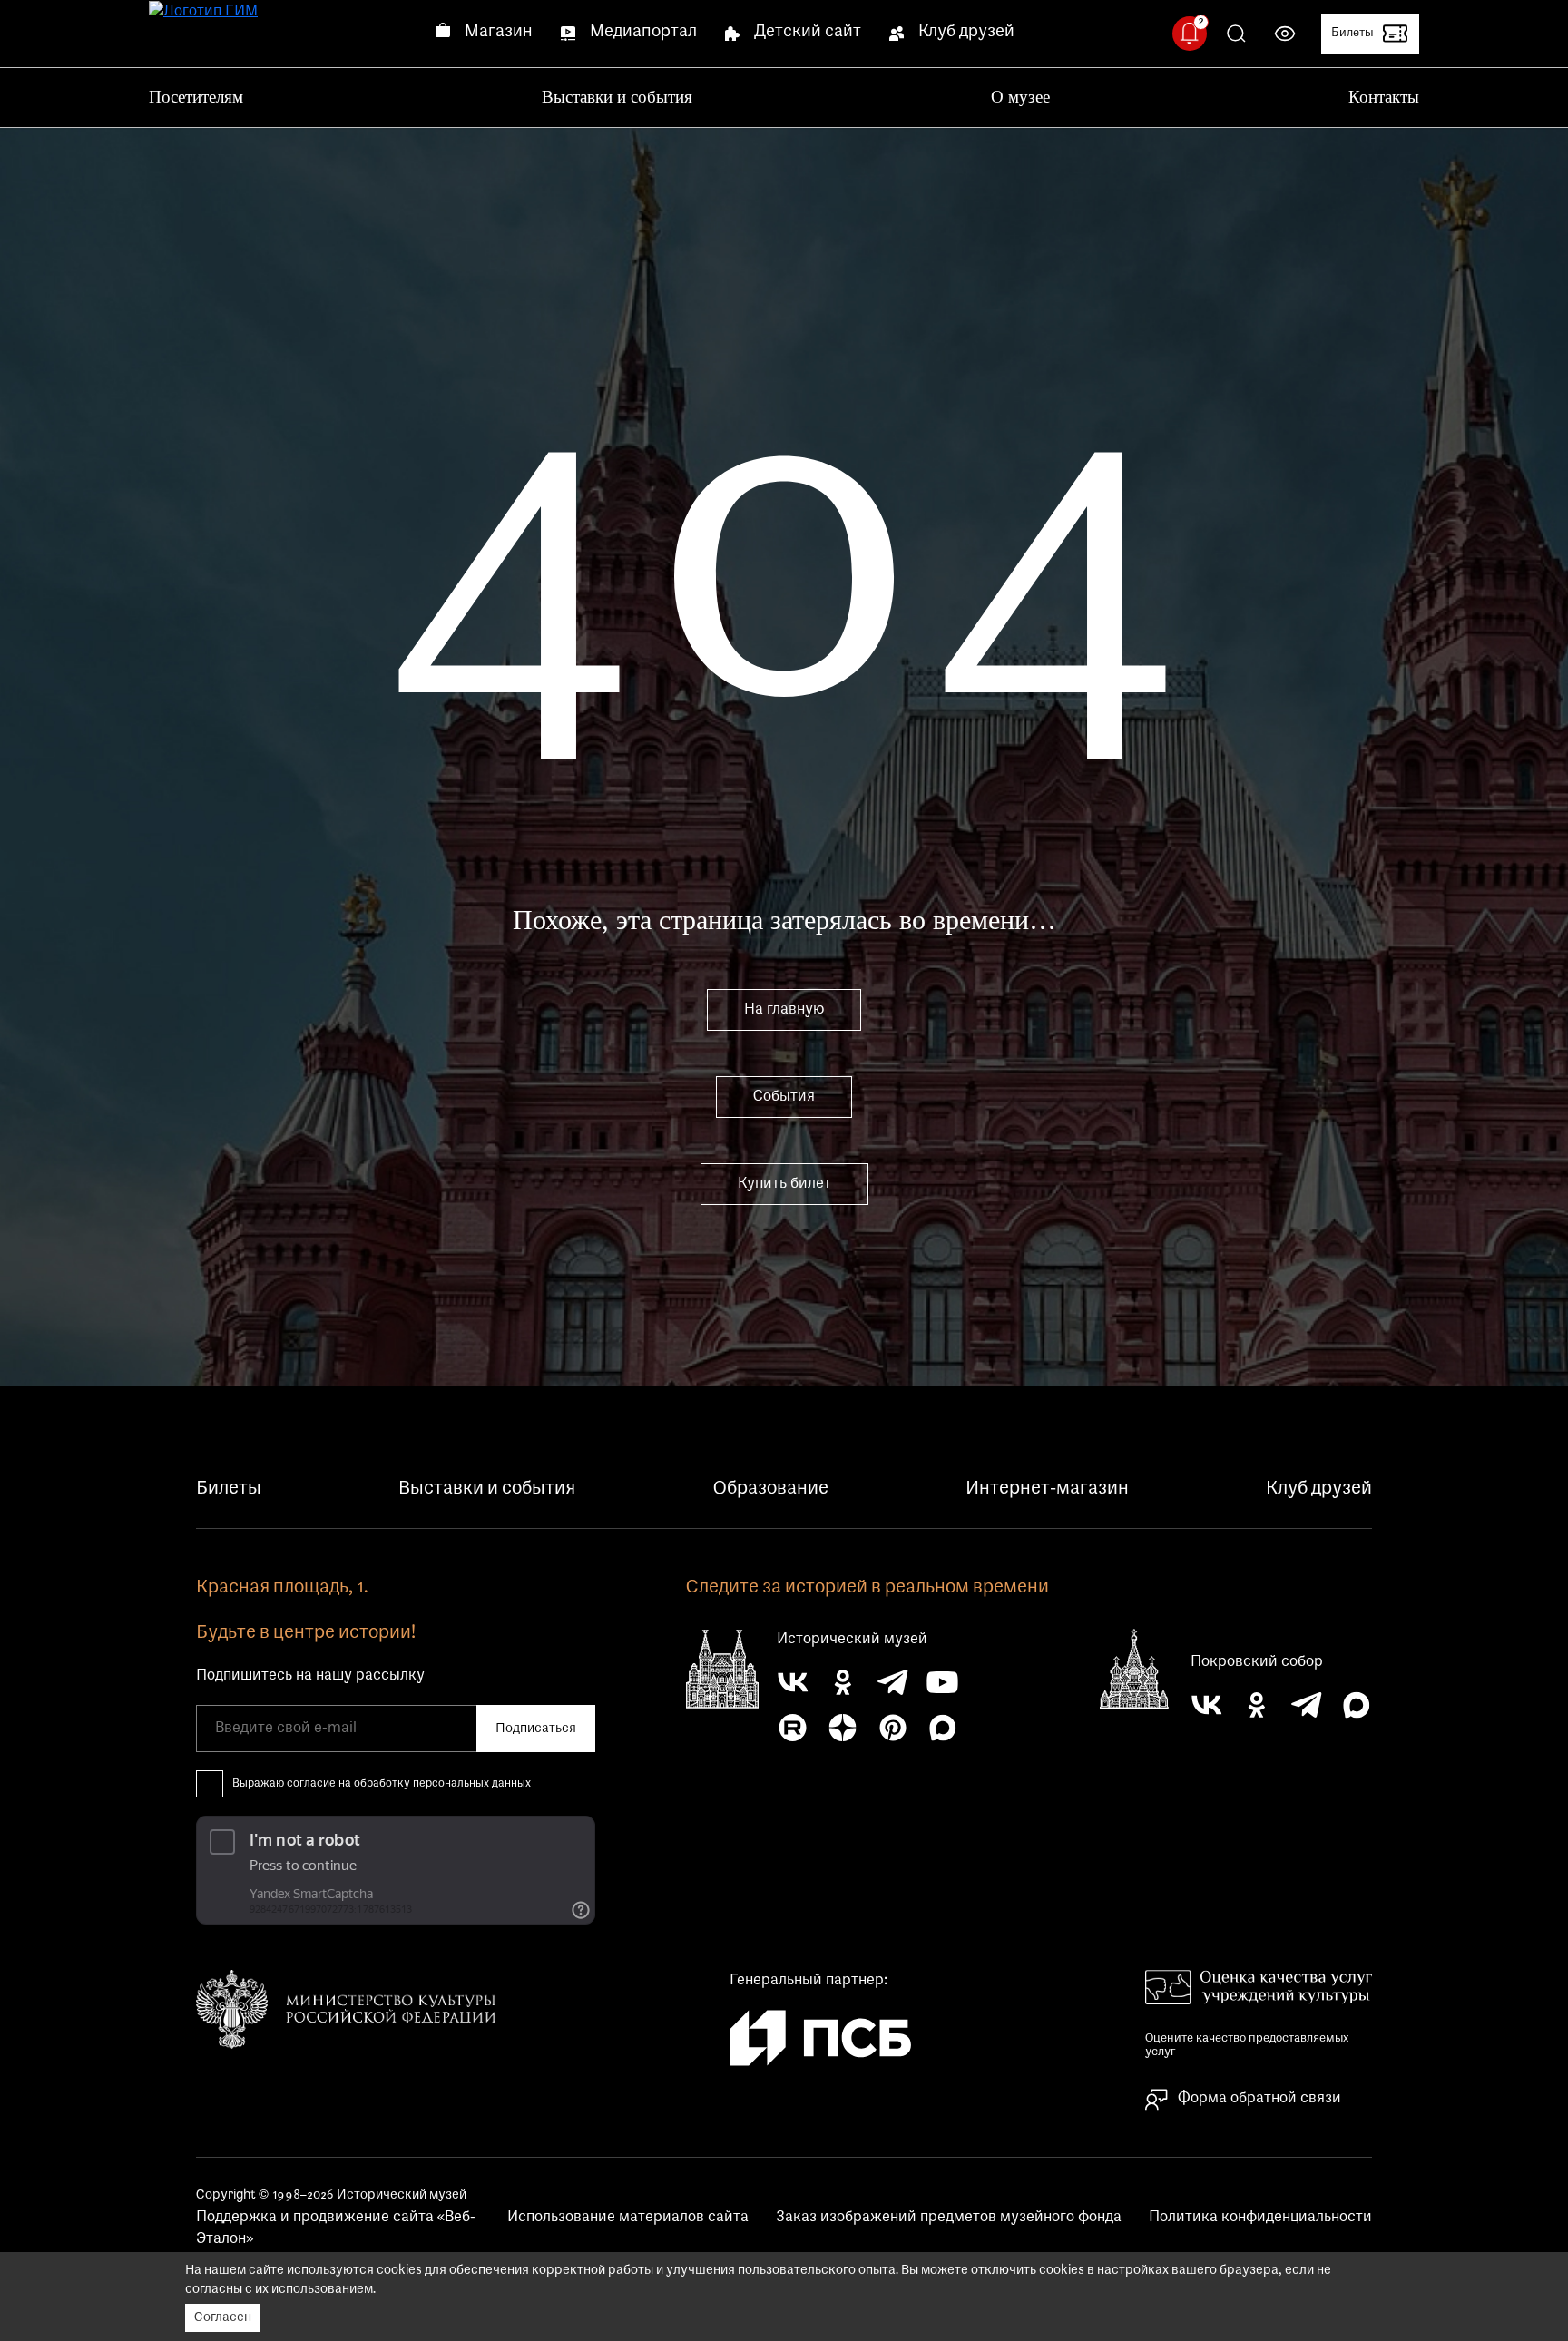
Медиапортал (643, 33)
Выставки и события (617, 97)
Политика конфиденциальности (1260, 2218)
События (784, 1097)
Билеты (229, 1489)
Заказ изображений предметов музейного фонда (949, 2218)
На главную (784, 1010)
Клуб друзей (966, 33)
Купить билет (784, 1184)
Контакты (1384, 97)
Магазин (499, 33)
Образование (771, 1489)
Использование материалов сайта (628, 2218)
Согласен (223, 2318)
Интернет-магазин (1047, 1489)
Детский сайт (808, 33)
